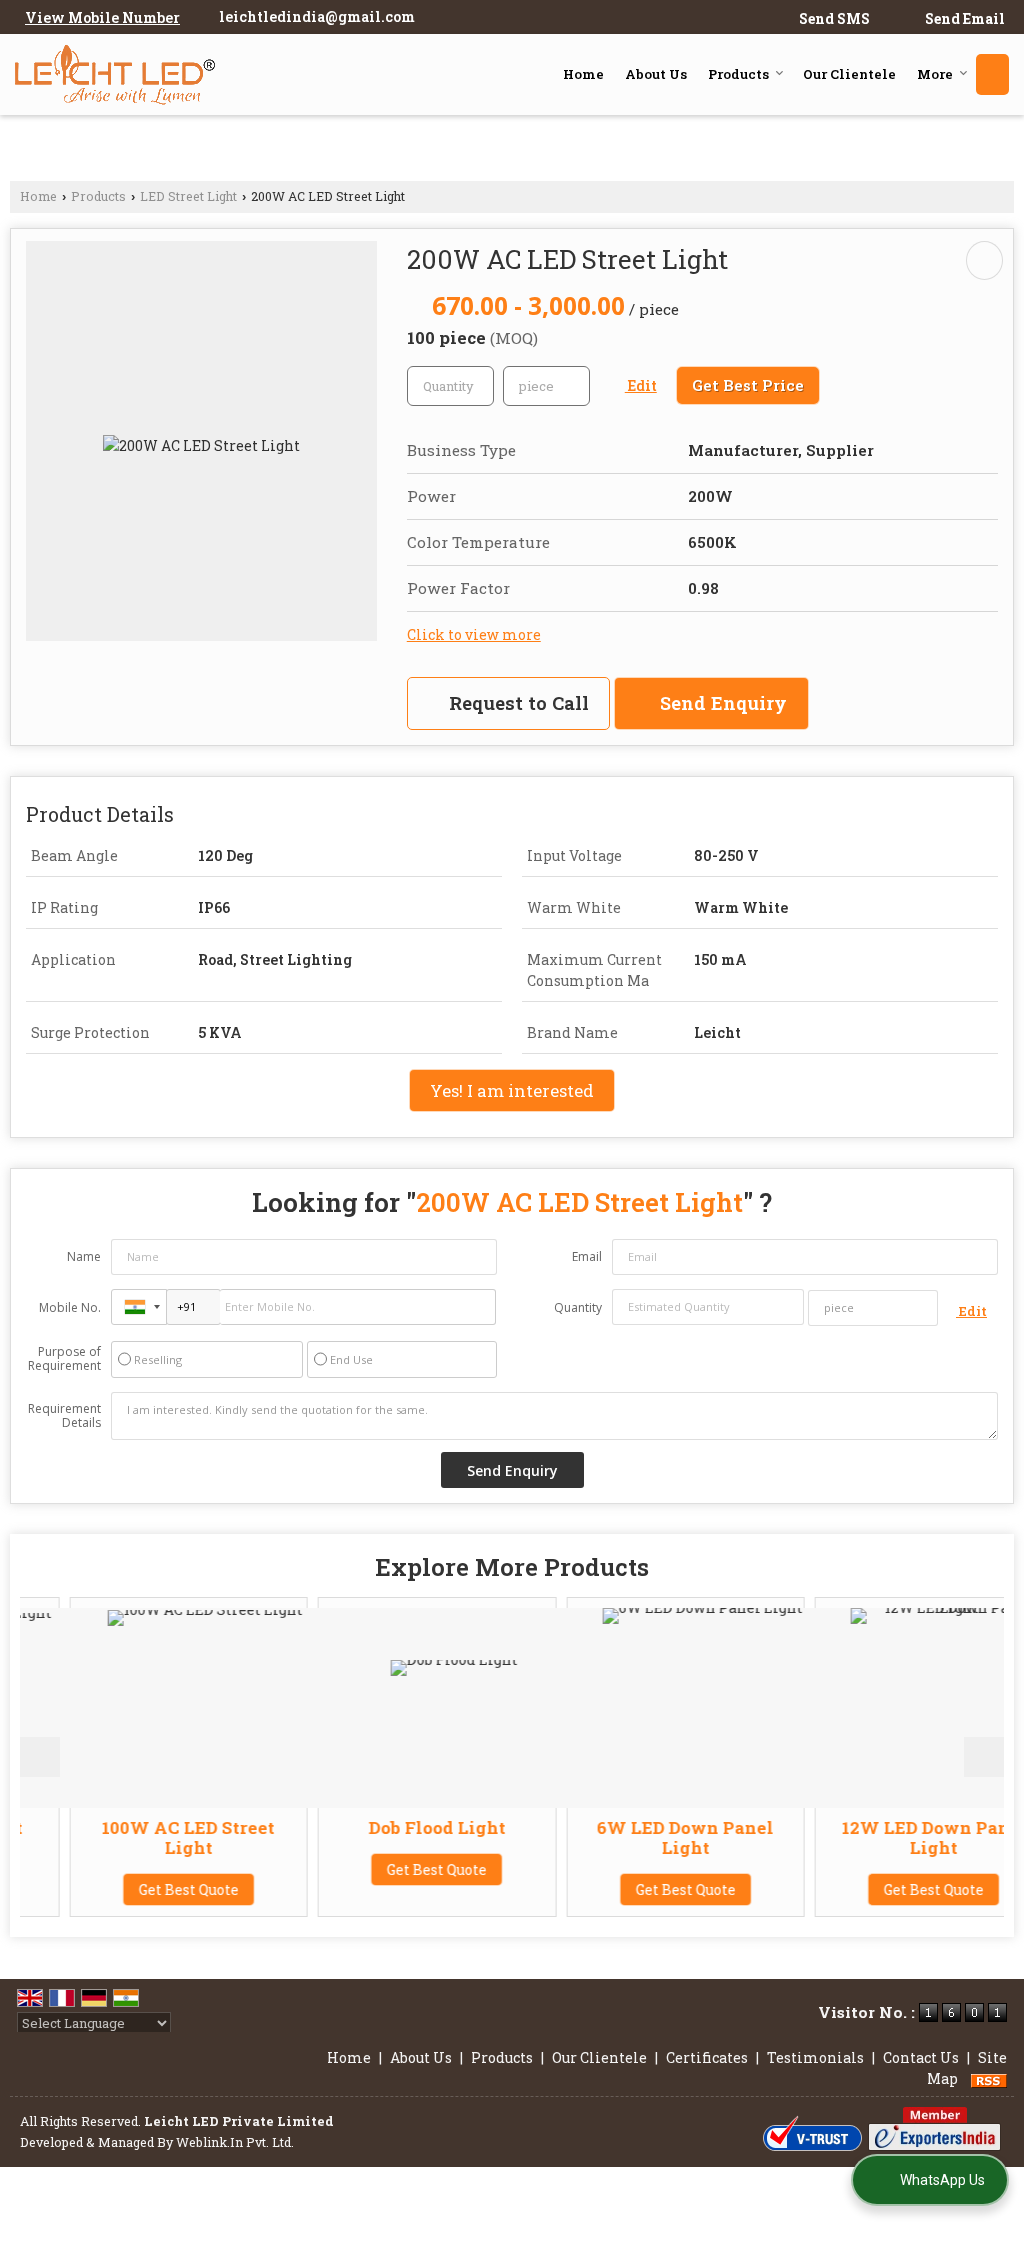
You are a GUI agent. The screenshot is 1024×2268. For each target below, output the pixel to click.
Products (738, 74)
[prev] (40, 1757)
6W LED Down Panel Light (644, 1837)
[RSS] (989, 2078)
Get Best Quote (148, 1889)
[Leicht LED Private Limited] (115, 74)
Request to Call (516, 703)
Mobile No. (70, 1307)
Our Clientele (849, 74)
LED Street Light (188, 196)
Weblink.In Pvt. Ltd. (235, 2142)
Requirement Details (64, 1416)
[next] (984, 1757)
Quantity (578, 1307)
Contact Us (921, 2057)
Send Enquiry (721, 703)
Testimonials (815, 2057)
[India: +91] (139, 1307)
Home (583, 74)
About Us (656, 74)
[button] (102, 17)
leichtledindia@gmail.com (317, 16)
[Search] (992, 74)
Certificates (707, 2057)
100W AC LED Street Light (147, 1837)
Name (84, 1256)
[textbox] (546, 386)
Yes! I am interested (512, 1090)
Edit (641, 385)
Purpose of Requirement (64, 1359)
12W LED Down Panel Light (893, 1837)
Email (587, 1256)
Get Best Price (748, 385)
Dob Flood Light (396, 1827)
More (935, 74)
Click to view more (474, 634)
